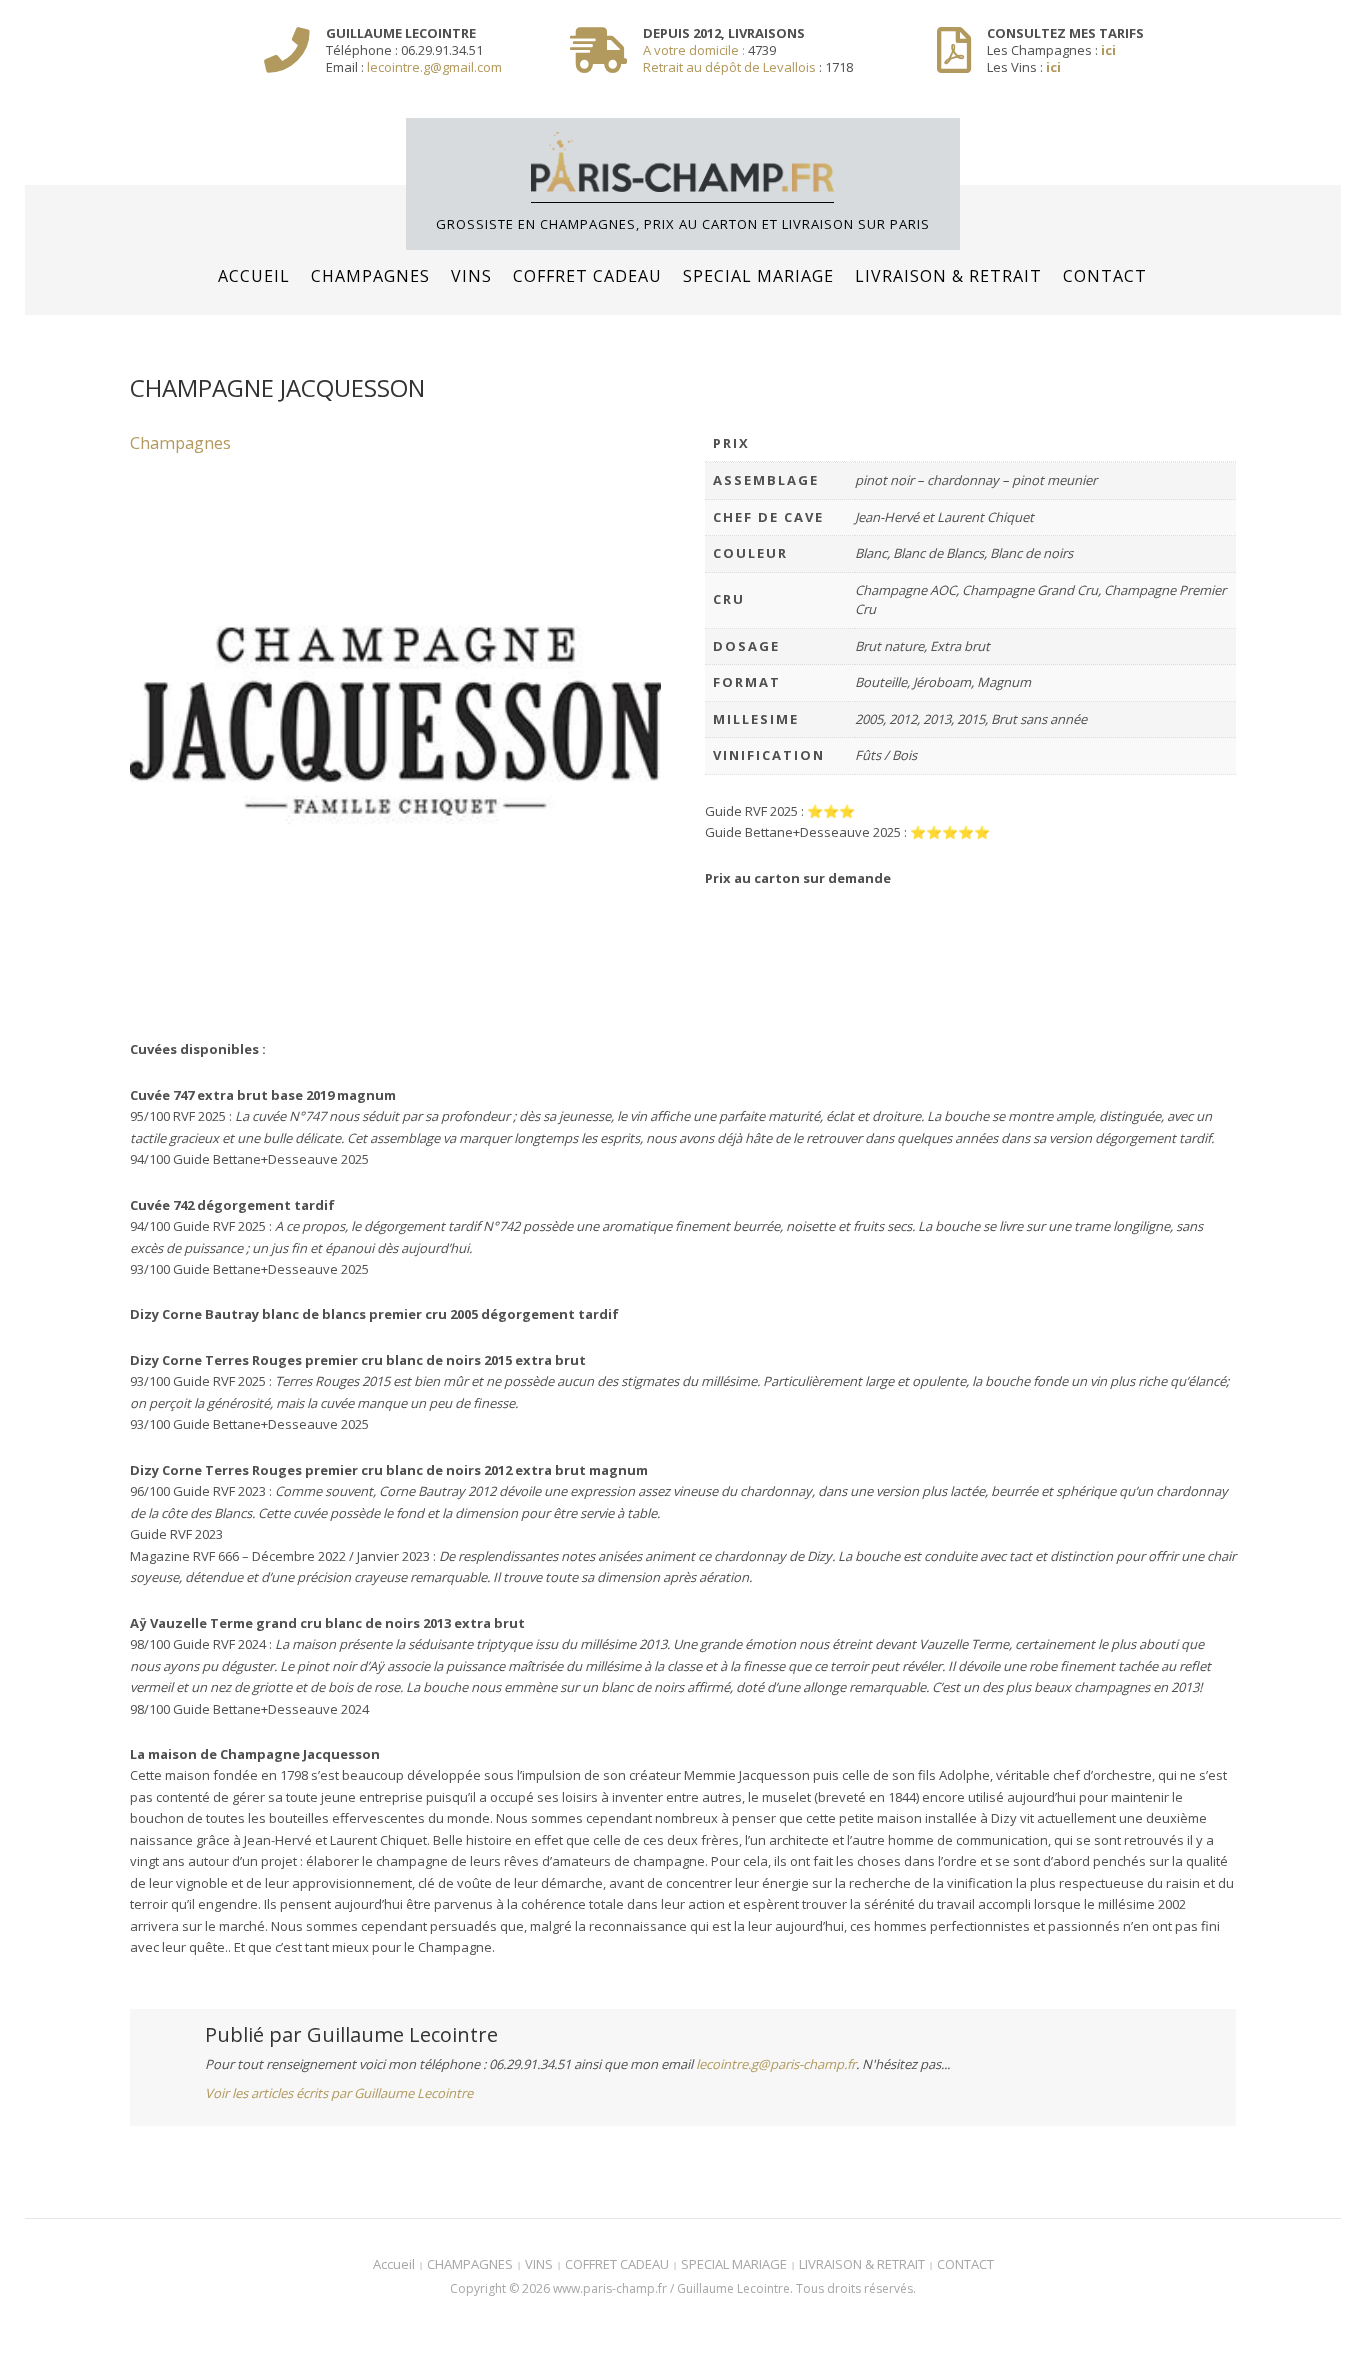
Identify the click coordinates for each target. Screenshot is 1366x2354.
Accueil (254, 276)
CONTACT (1105, 276)
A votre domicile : (695, 50)
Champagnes (180, 443)
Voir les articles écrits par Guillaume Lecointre (339, 2093)
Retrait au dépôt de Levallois (729, 67)
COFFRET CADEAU (587, 276)
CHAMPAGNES (370, 276)
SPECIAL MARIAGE (758, 276)
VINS (471, 276)
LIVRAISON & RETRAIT (948, 276)
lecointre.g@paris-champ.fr (776, 2064)
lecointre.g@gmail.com (434, 67)
